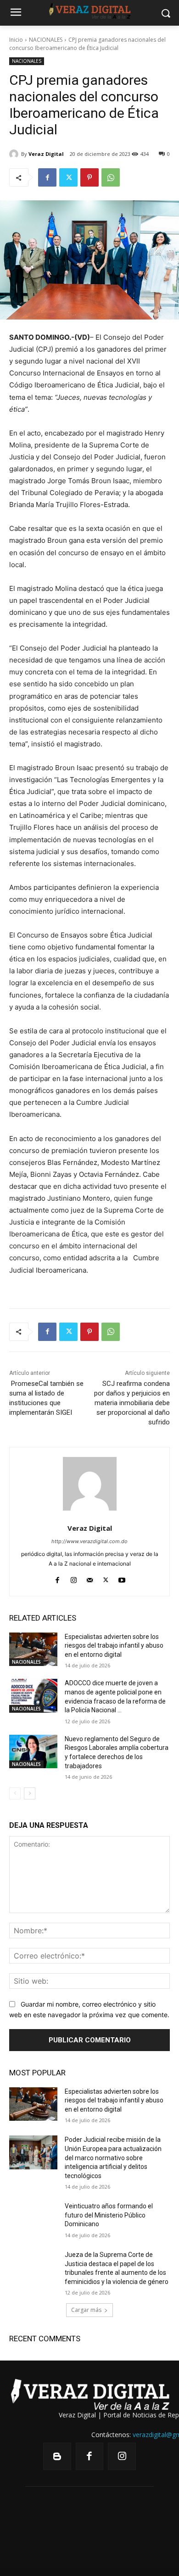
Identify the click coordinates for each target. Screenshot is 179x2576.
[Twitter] (68, 177)
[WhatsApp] (111, 177)
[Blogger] (57, 2457)
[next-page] (30, 1793)
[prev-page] (15, 1793)
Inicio (16, 40)
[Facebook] (47, 177)
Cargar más (86, 2310)
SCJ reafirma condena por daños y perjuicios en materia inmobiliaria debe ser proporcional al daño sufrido (132, 1403)
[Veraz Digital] (15, 154)
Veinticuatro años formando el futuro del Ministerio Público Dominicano (109, 2215)
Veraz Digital (46, 154)
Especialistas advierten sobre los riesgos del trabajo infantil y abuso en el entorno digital (114, 1646)
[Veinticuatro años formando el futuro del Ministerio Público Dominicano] (33, 2219)
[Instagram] (74, 1578)
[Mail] (90, 1578)
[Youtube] (122, 1578)
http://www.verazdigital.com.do (89, 1541)
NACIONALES (46, 40)
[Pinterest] (89, 177)
